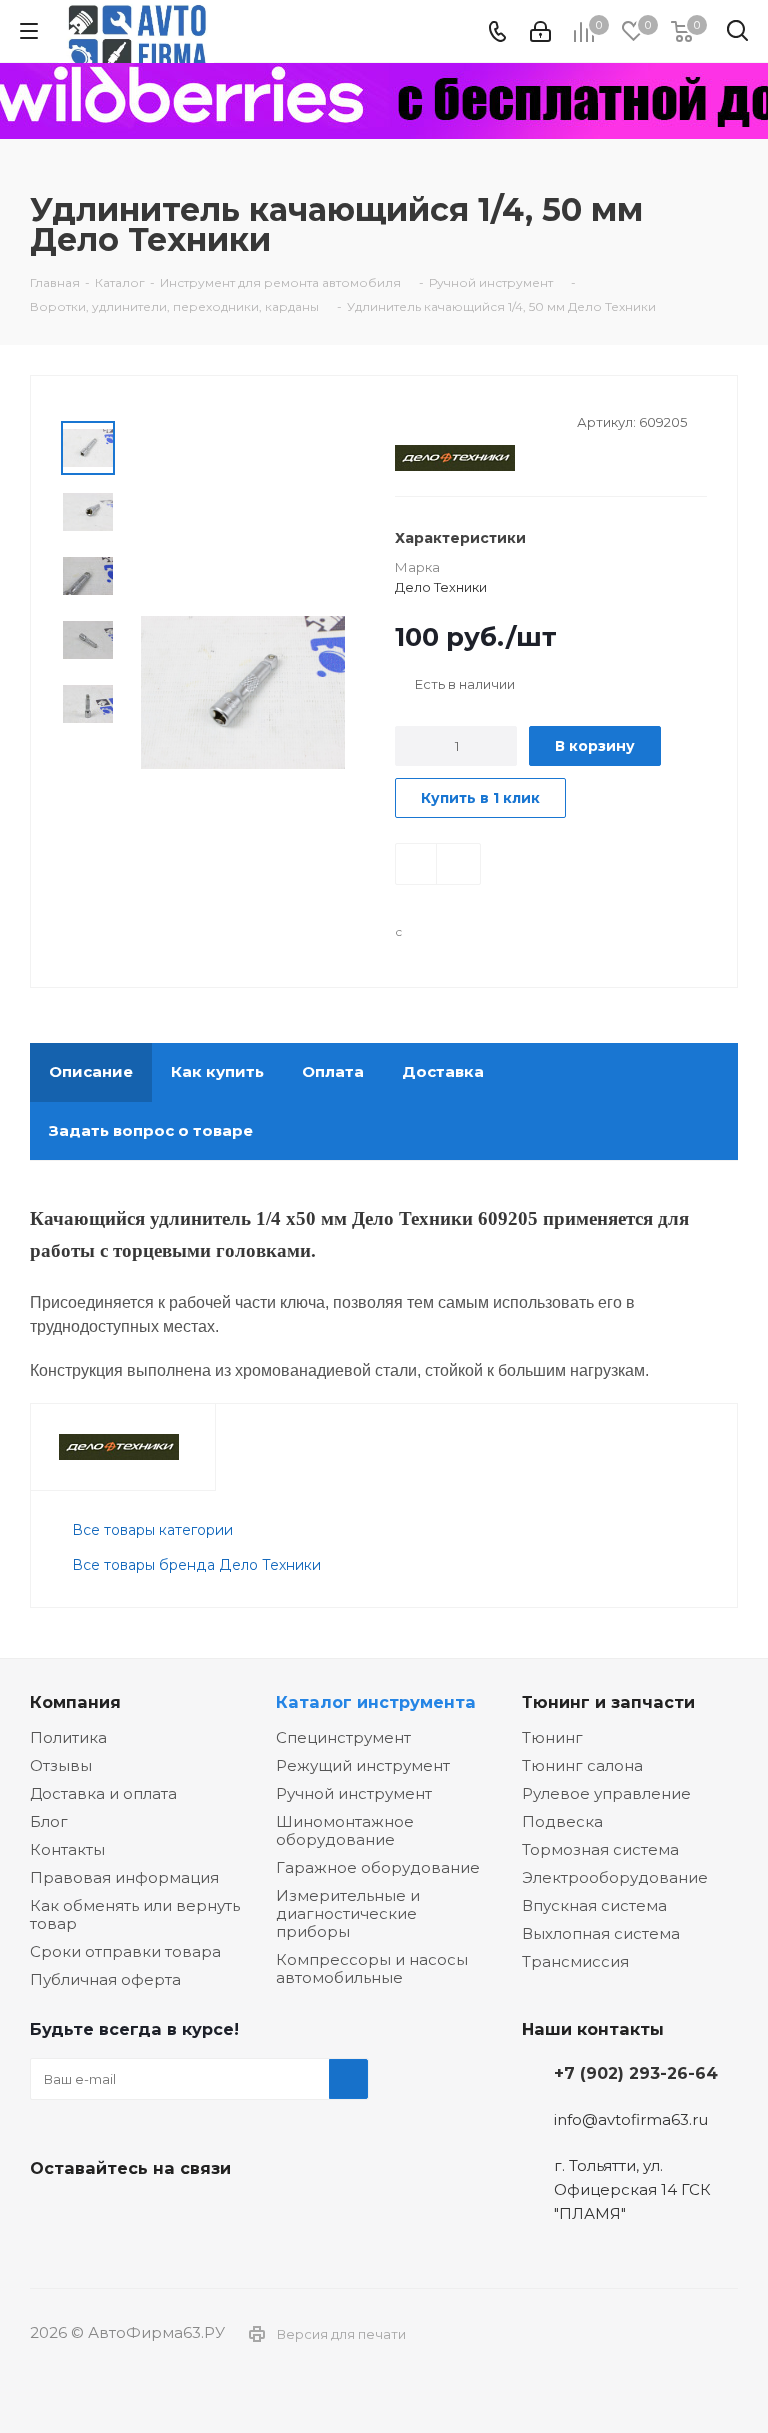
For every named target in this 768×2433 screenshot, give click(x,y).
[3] (442, 420)
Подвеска (562, 1821)
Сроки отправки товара (125, 1951)
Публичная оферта (105, 1979)
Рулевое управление (606, 1793)
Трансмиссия (575, 1961)
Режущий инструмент (363, 1765)
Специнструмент (343, 1737)
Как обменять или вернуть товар (135, 1914)
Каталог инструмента (376, 1702)
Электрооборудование (615, 1877)
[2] (423, 420)
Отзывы (61, 1765)
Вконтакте (50, 2215)
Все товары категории (152, 1530)
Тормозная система (600, 1849)
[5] (480, 420)
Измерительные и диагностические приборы (348, 1913)
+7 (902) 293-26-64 (636, 2073)
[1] (404, 420)
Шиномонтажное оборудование (345, 1830)
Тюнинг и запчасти (608, 1702)
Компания (75, 1702)
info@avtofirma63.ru (631, 2119)
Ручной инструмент (354, 1793)
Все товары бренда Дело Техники (196, 1565)
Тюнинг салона (582, 1765)
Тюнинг (552, 1737)
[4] (461, 420)
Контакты (67, 1849)
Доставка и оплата (103, 1793)
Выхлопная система (601, 1933)
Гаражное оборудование (378, 1867)
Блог (49, 1821)
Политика (68, 1737)
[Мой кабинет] (540, 31)
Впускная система (594, 1905)
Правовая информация (124, 1877)
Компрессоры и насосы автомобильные (372, 1968)
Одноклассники (150, 2215)
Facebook (100, 2215)
